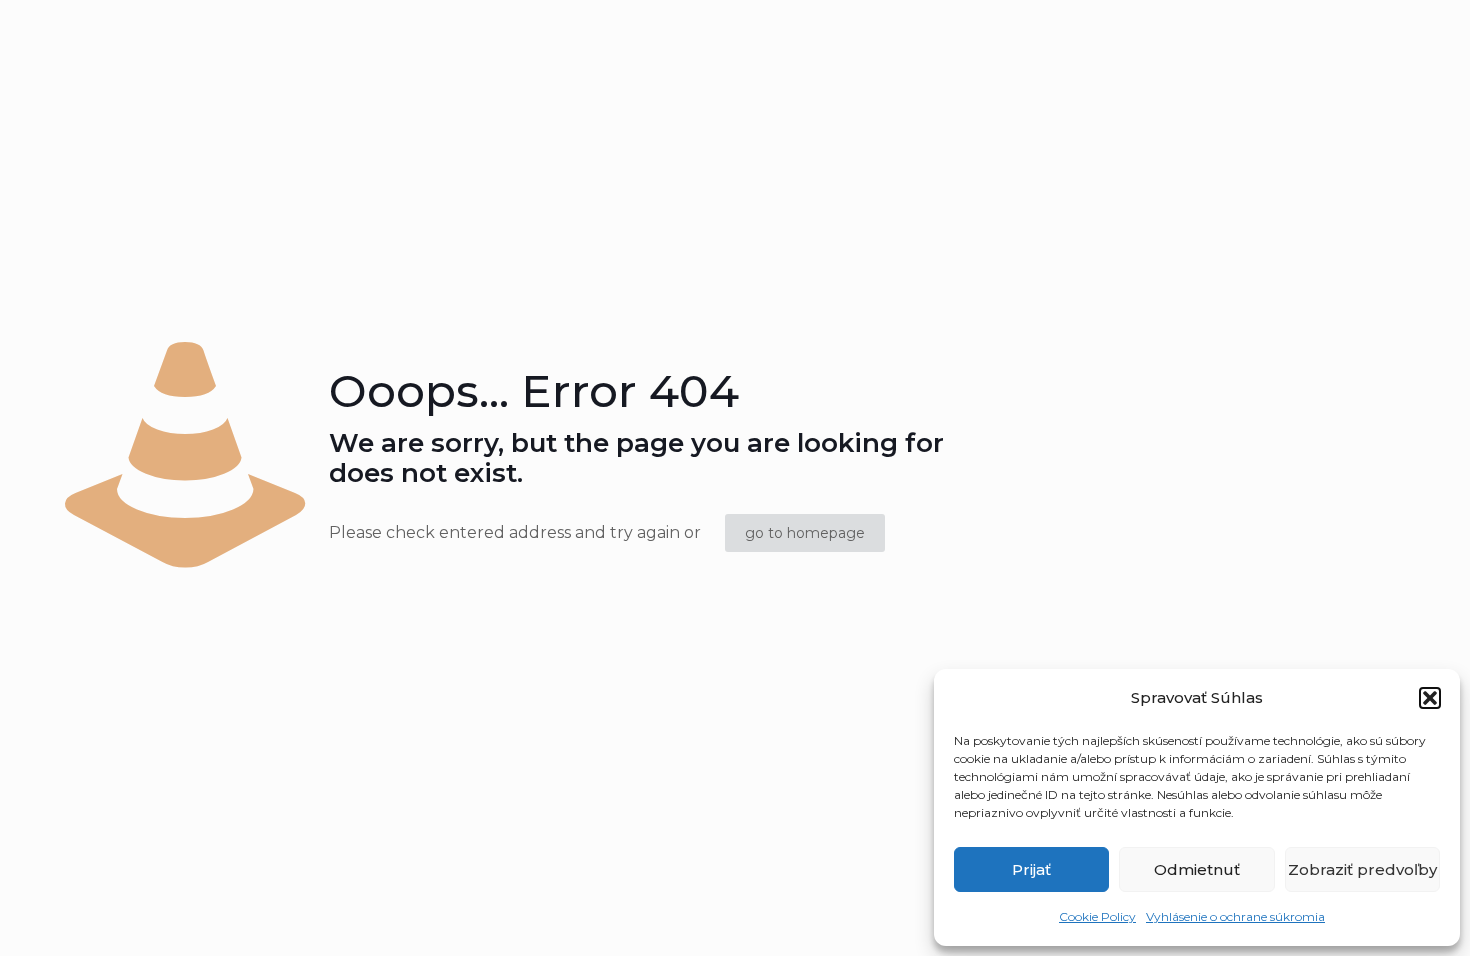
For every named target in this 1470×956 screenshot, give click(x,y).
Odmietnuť (1197, 869)
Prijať (1031, 869)
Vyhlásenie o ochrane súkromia (1235, 916)
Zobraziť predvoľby (1362, 869)
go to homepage (805, 533)
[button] (1430, 698)
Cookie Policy (1097, 916)
